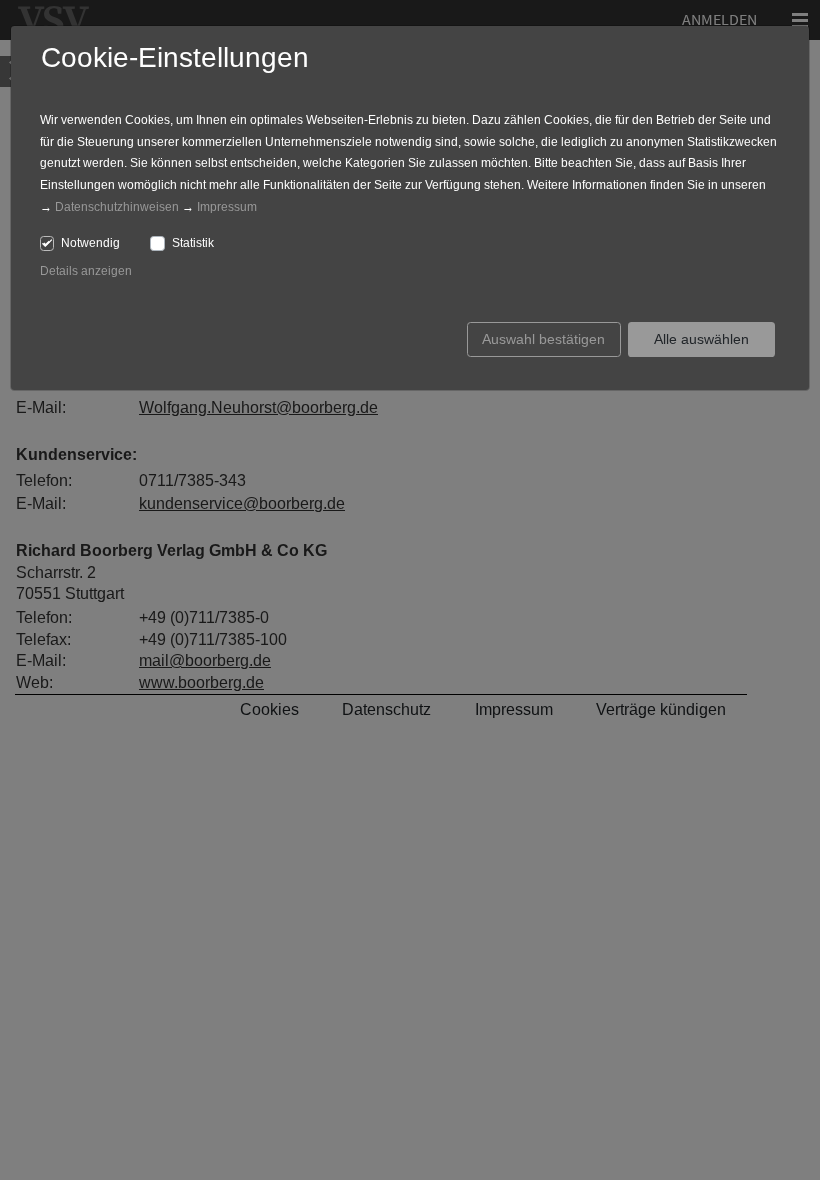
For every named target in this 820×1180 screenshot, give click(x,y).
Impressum (227, 207)
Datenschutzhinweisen (117, 207)
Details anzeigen (86, 271)
